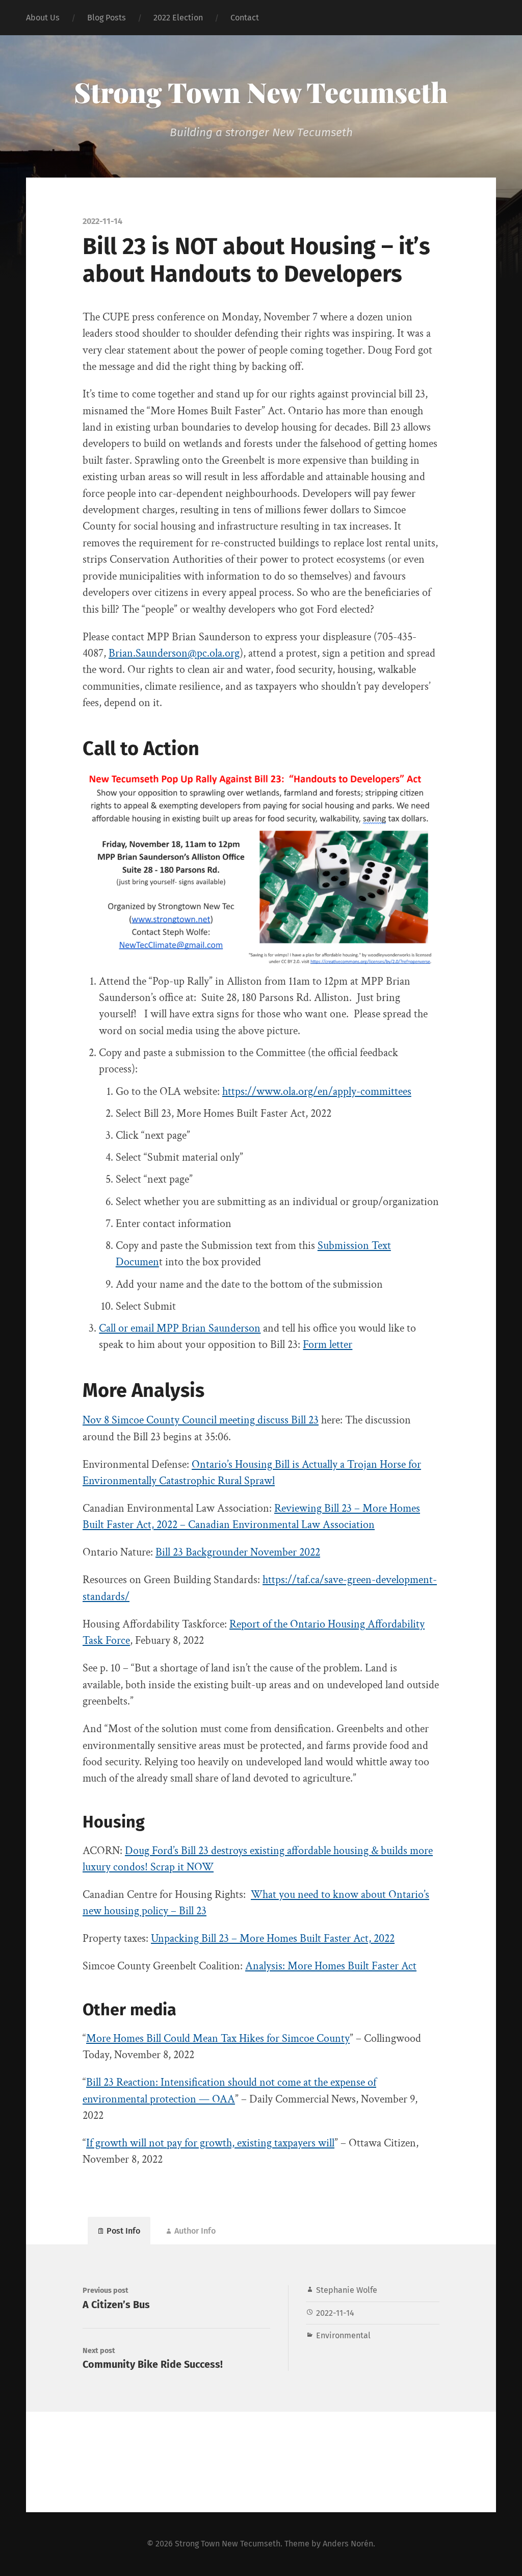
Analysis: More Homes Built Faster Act (331, 1966)
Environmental (343, 2335)
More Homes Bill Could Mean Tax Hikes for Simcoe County (218, 2039)
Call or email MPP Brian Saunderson (180, 1328)
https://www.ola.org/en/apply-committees (317, 1092)
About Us (43, 18)
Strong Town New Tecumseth (261, 92)
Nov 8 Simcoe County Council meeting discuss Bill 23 (201, 1420)
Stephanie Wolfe (347, 2290)
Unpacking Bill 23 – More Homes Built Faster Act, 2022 (273, 1939)
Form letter (328, 1345)
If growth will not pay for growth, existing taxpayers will (210, 2143)
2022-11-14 (335, 2313)
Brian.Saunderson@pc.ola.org (174, 653)
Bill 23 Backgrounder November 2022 (238, 1552)
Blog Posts (107, 18)
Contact (245, 18)
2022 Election (178, 18)
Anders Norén (348, 2544)
